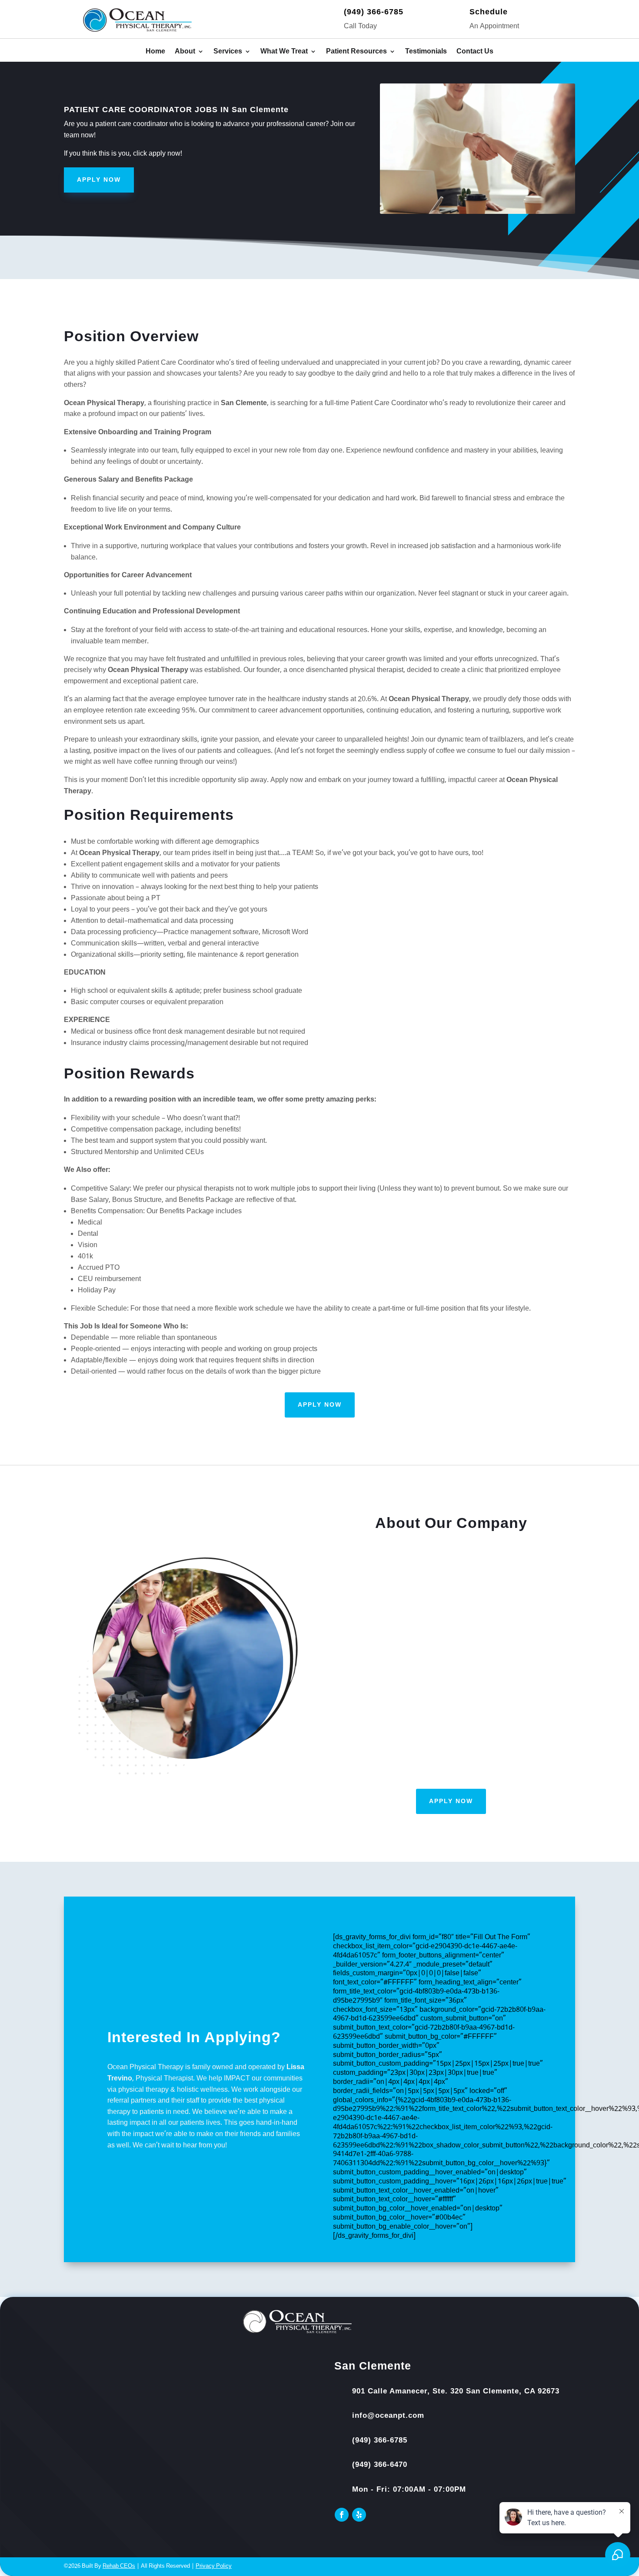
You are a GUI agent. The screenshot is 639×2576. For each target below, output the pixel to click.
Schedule (489, 12)
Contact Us (475, 52)
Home (155, 52)
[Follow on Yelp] (359, 2515)
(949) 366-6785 (374, 12)
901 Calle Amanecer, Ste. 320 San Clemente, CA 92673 (456, 2391)
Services (228, 52)
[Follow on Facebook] (342, 2515)
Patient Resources (356, 52)
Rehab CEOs (119, 2566)
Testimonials (426, 52)
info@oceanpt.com (388, 2415)
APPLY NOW (99, 180)
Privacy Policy (214, 2566)
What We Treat (284, 52)
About (185, 52)
